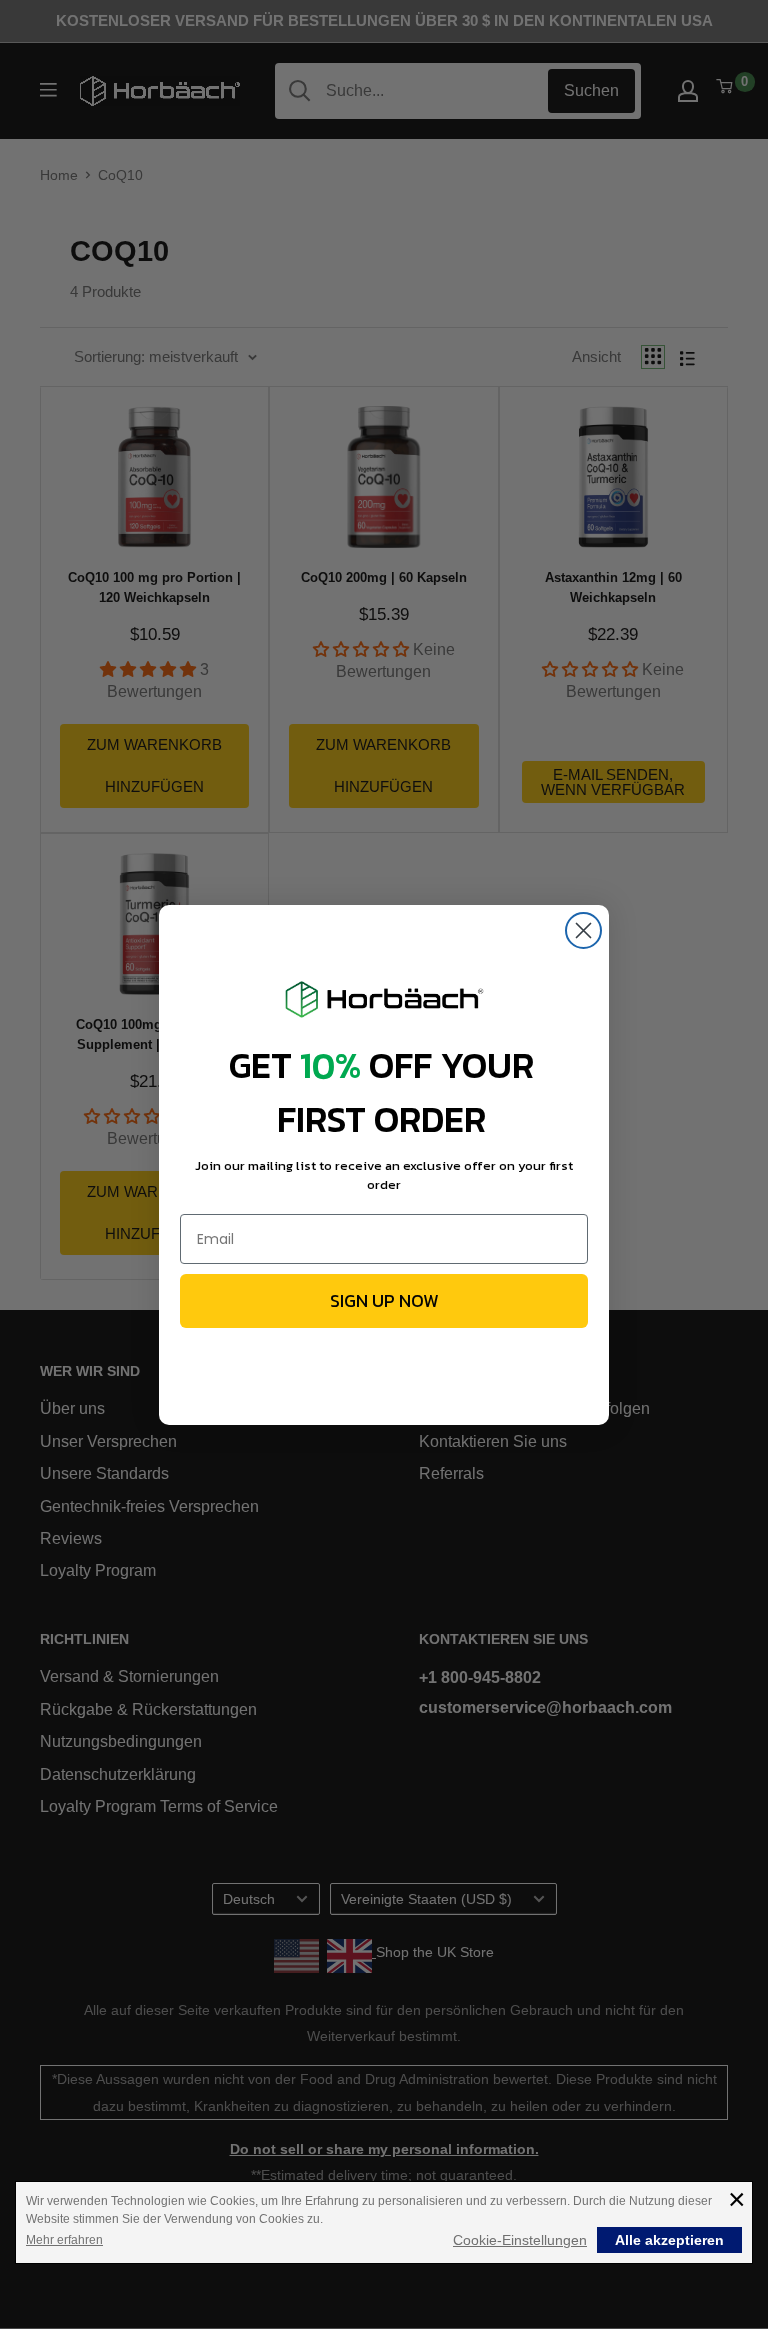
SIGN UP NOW (384, 1300)
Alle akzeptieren (669, 2240)
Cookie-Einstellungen (520, 2240)
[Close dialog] (583, 930)
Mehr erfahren (64, 2240)
